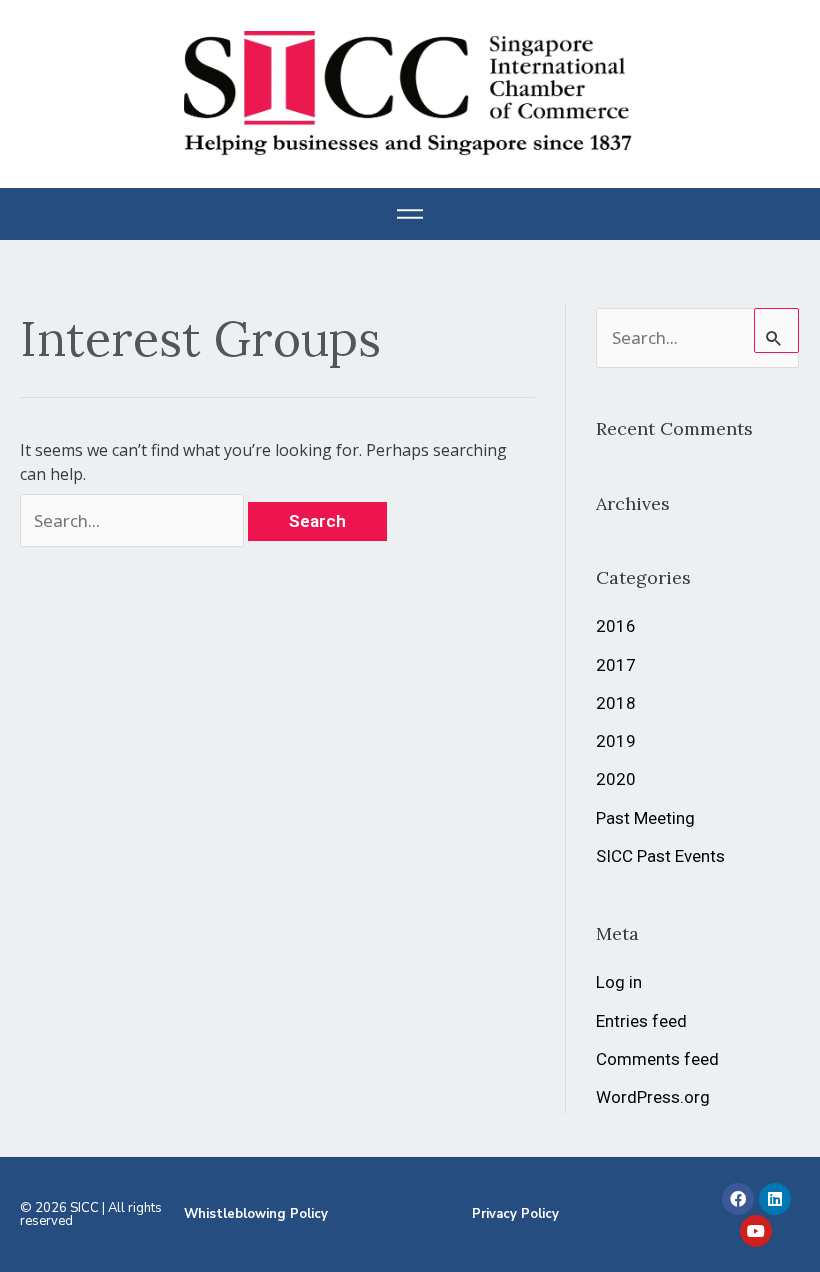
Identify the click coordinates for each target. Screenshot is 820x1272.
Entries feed (641, 1021)
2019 (616, 741)
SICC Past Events (660, 856)
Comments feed (657, 1059)
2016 (616, 626)
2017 (616, 665)
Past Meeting (645, 818)
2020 (616, 779)
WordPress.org (653, 1097)
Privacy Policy (515, 1214)
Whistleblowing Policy (256, 1214)
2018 (616, 703)
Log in (619, 982)
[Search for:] (134, 521)
